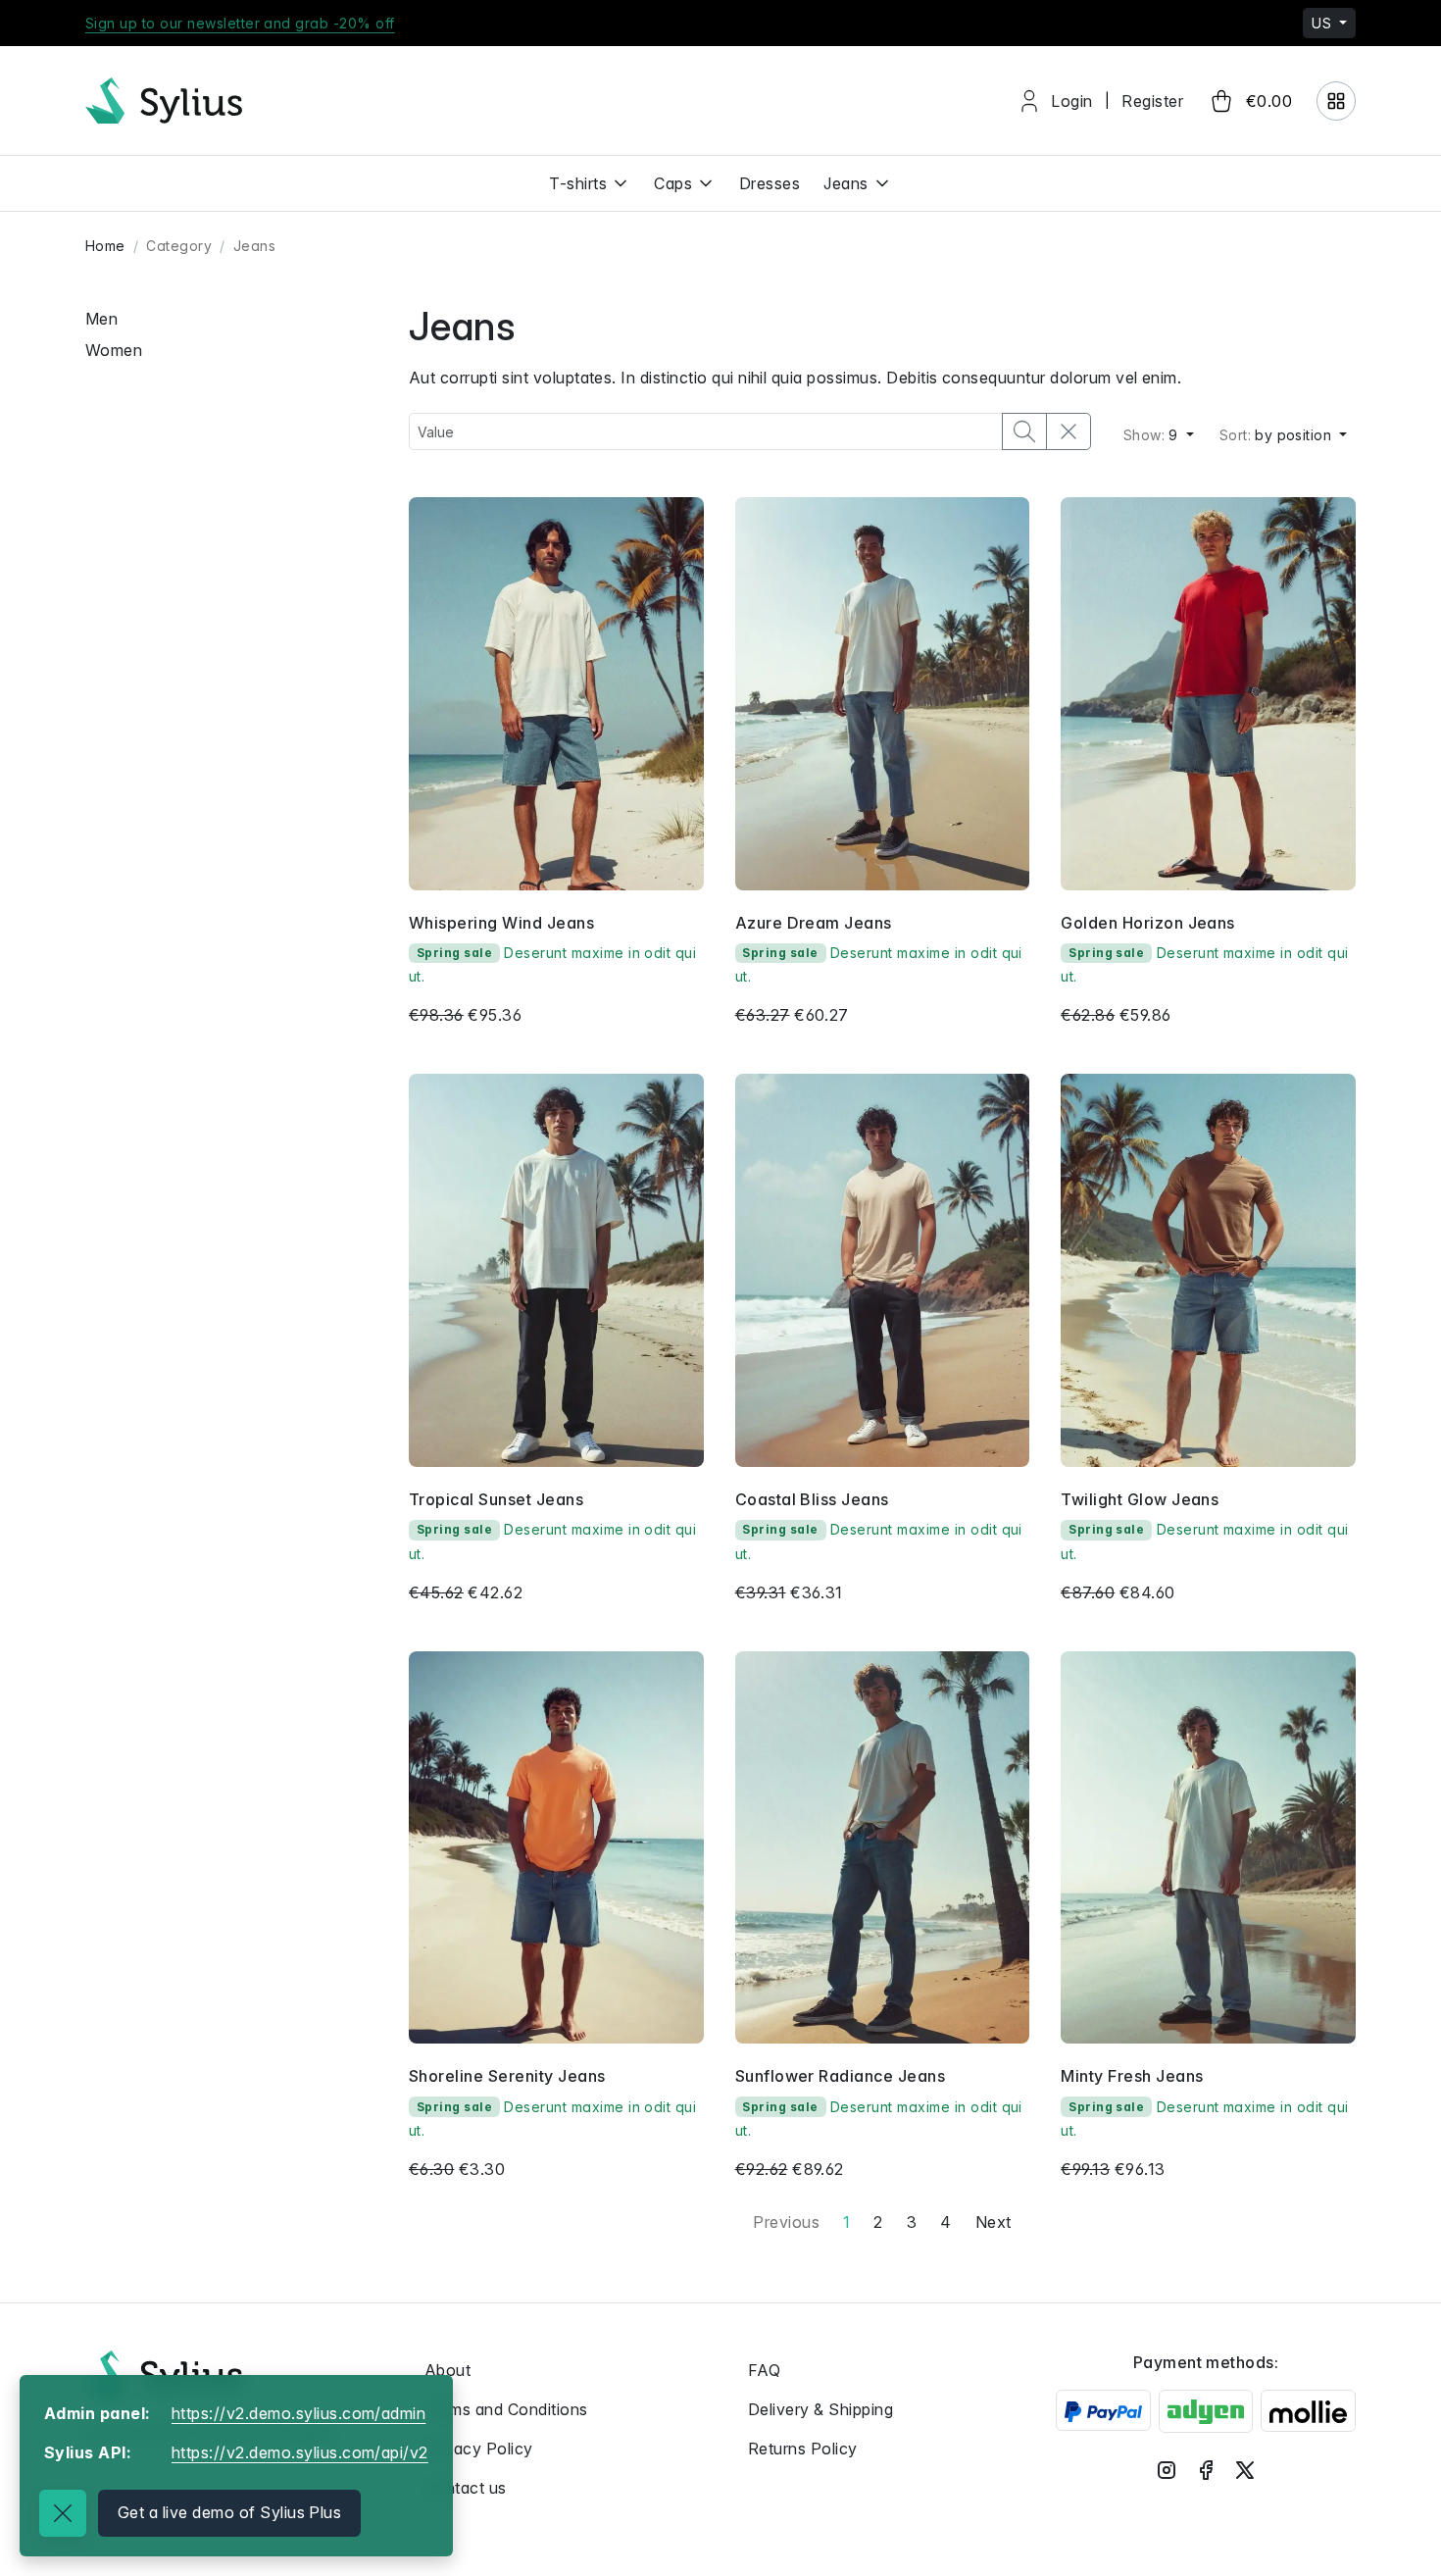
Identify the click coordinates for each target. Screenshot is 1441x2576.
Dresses (770, 183)
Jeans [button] (845, 183)
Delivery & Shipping (820, 2409)
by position (1278, 435)
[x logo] (1245, 2469)
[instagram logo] (1167, 2469)
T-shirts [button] (578, 183)
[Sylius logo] (164, 2374)
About (447, 2370)
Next (994, 2222)
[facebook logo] (1206, 2469)
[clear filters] (1068, 431)
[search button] (1024, 431)
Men (101, 319)
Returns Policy (803, 2449)
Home (105, 246)
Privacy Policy (479, 2449)
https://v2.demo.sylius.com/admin (298, 2413)
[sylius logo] (164, 101)
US (1323, 23)
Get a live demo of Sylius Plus (229, 2512)
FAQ (764, 2370)
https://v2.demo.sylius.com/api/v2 (300, 2452)
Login (1071, 101)
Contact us (466, 2488)
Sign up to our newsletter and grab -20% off (240, 23)
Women (114, 350)
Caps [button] (673, 183)
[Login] (1336, 101)
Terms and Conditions (506, 2409)
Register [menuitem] (1152, 101)
